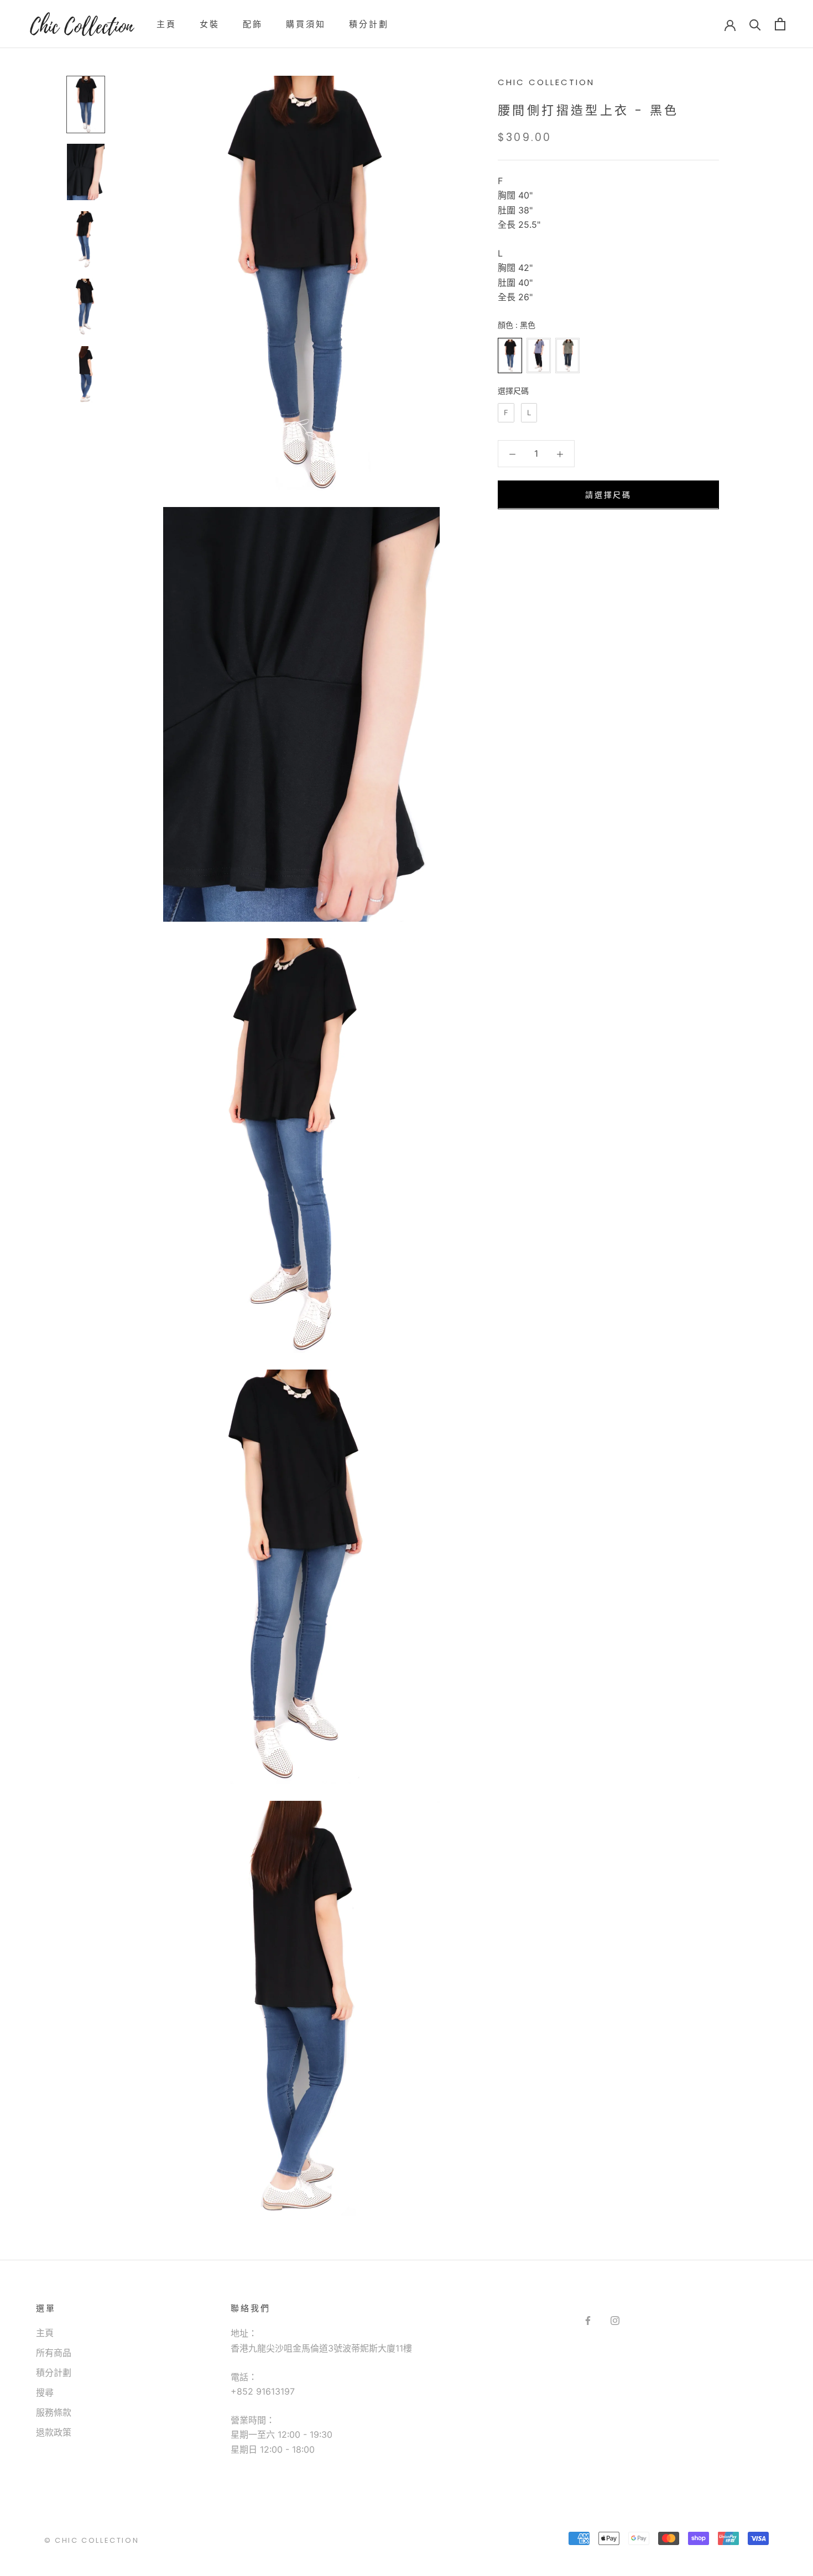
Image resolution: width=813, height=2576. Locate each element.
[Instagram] (615, 2320)
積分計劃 (369, 24)
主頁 (166, 24)
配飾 (253, 24)
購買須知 (306, 24)
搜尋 (45, 2392)
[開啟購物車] (780, 24)
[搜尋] (755, 24)
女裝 (210, 24)
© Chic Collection (92, 2540)
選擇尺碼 (513, 391)
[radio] (510, 356)
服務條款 (54, 2412)
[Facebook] (588, 2320)
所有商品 (54, 2353)
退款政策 (54, 2432)
